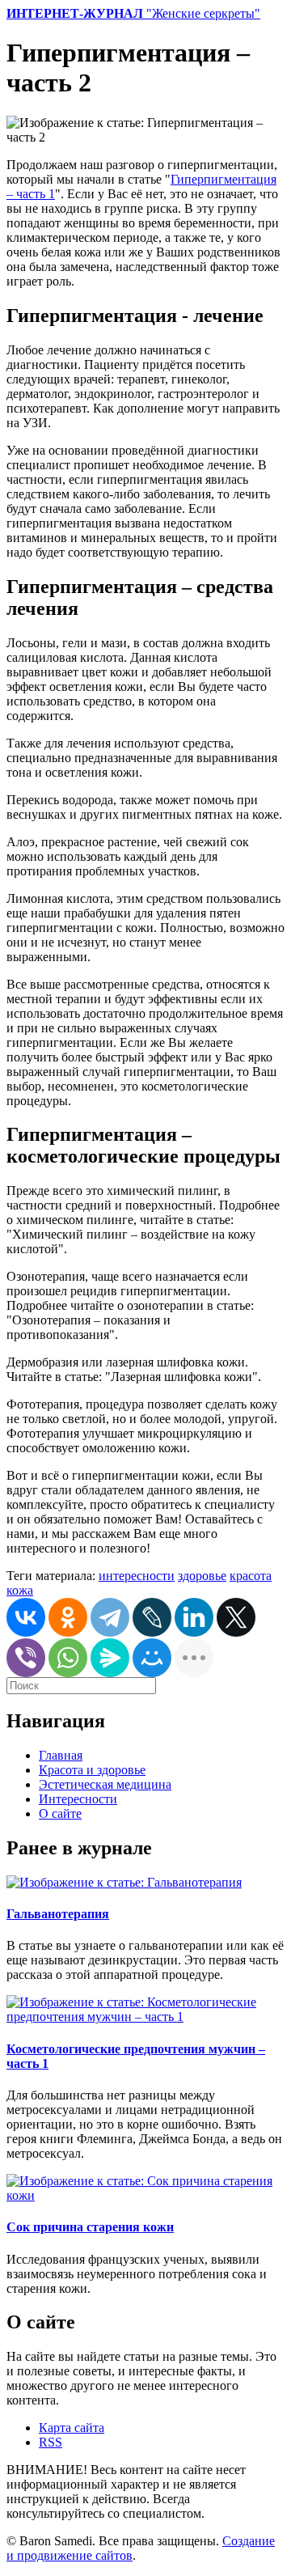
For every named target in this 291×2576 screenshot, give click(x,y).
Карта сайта (72, 2428)
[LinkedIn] (194, 1617)
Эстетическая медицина (105, 1784)
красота (251, 1576)
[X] (236, 1617)
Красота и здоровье (92, 1770)
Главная (61, 1755)
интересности (137, 1576)
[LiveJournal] (152, 1617)
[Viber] (26, 1658)
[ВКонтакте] (26, 1617)
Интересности (78, 1799)
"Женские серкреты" (133, 13)
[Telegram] (110, 1617)
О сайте (60, 1813)
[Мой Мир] (152, 1658)
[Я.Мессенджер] (110, 1658)
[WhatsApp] (68, 1658)
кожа (20, 1590)
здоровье (202, 1576)
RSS (51, 2442)
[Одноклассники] (68, 1617)
